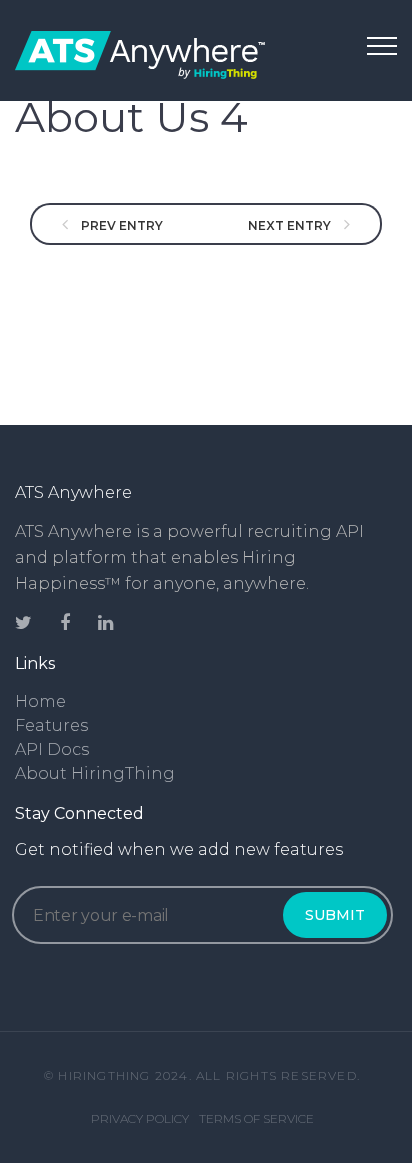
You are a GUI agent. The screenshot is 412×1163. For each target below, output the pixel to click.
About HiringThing (95, 773)
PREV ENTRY (120, 225)
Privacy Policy (140, 1118)
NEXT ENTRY (291, 225)
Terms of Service (256, 1118)
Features (51, 725)
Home (40, 701)
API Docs (52, 749)
